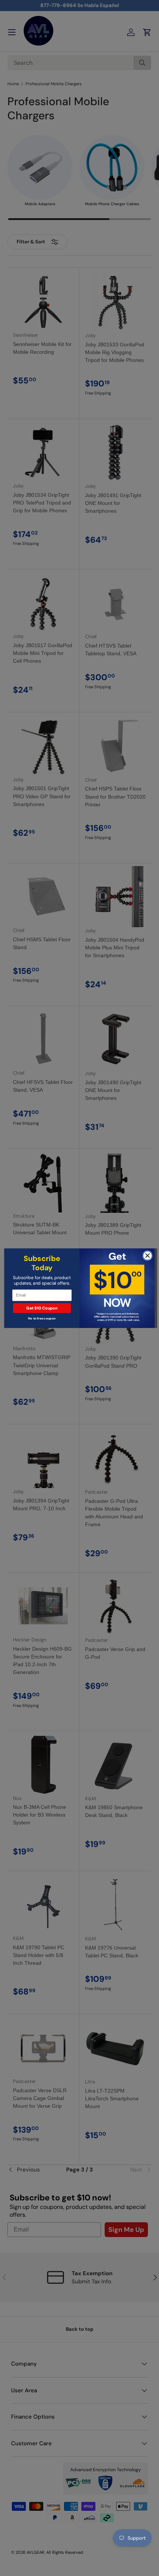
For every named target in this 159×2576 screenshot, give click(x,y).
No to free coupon (42, 1318)
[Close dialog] (148, 1255)
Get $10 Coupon (42, 1308)
